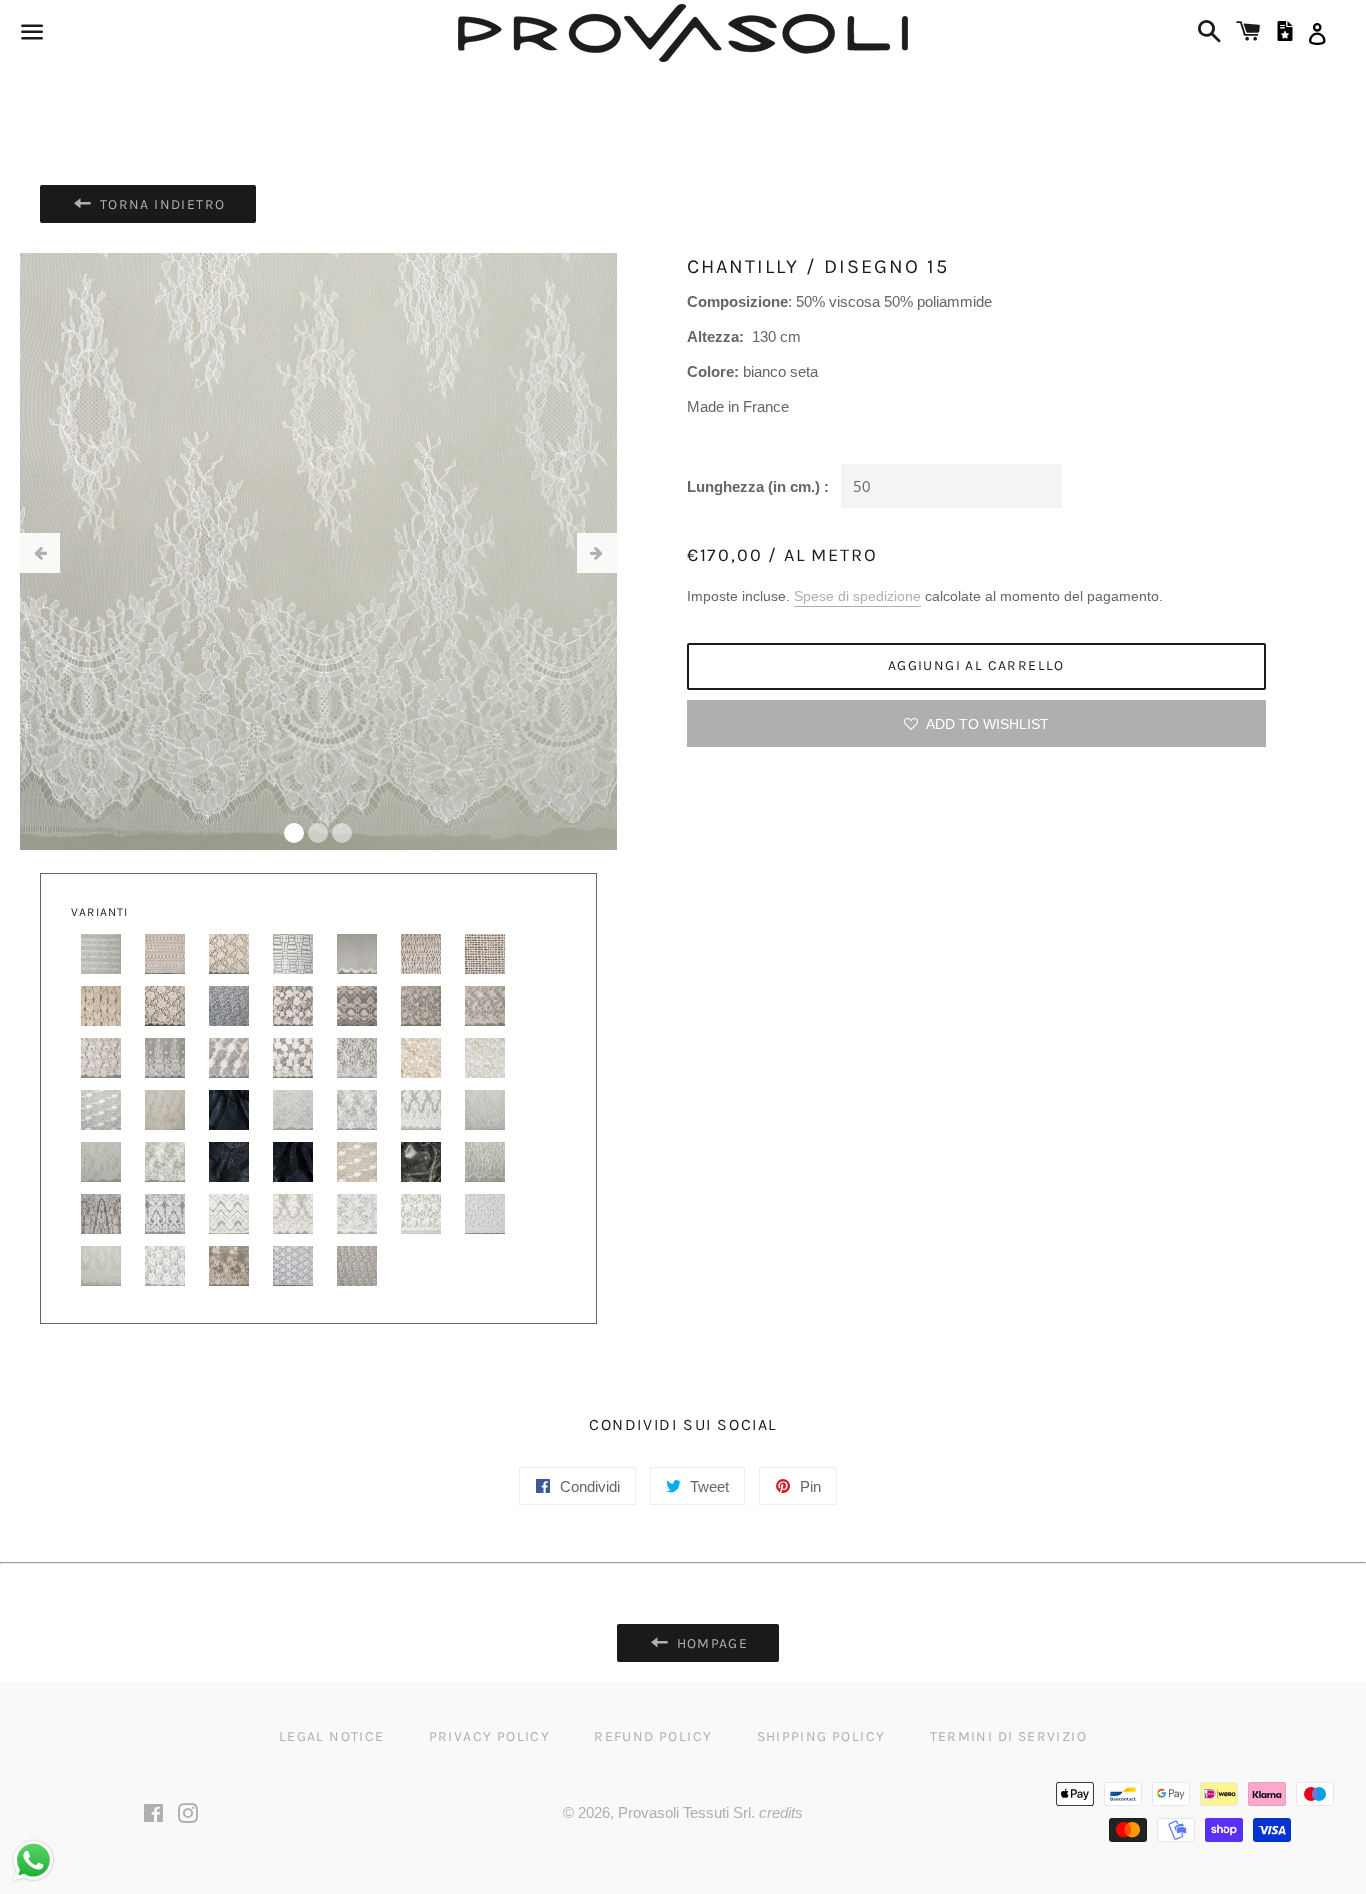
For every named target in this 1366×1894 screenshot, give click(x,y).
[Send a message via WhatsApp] (33, 1860)
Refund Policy (653, 1736)
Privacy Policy (490, 1736)
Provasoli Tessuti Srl (684, 1812)
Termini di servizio (1009, 1736)
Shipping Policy (821, 1736)
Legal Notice (332, 1736)
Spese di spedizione (857, 596)
